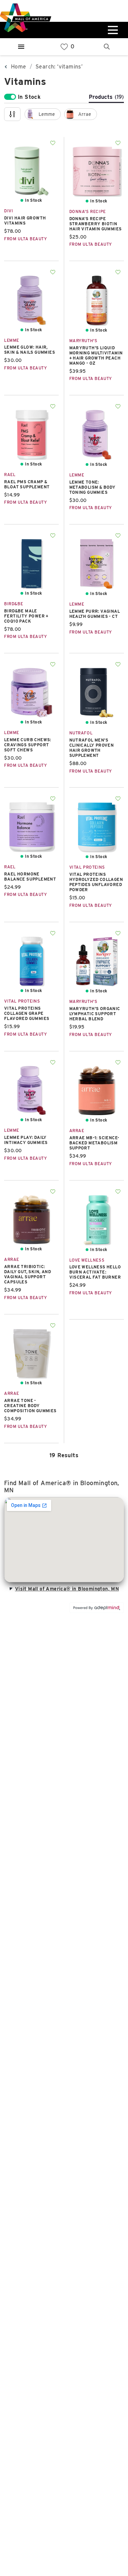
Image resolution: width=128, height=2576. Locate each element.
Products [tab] (106, 97)
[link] (64, 47)
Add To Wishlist (53, 143)
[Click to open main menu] (112, 30)
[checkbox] (43, 114)
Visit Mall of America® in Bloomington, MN (67, 1589)
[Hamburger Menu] (21, 47)
